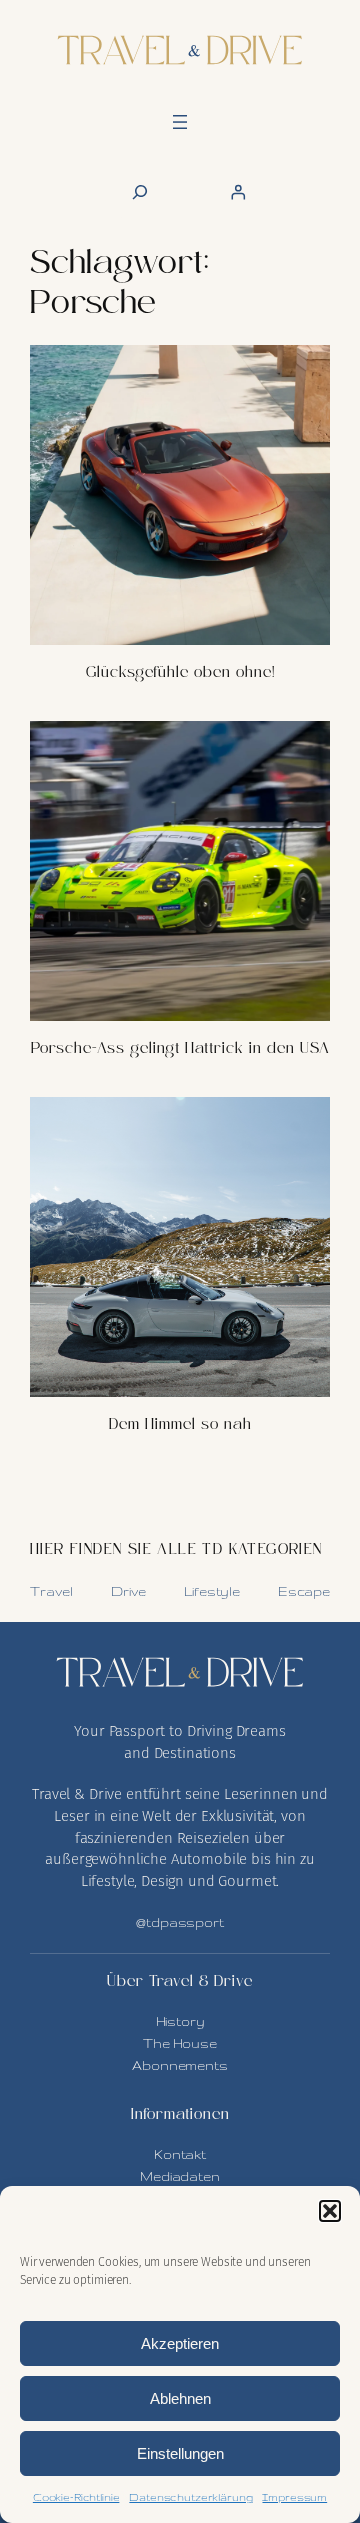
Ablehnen (180, 2398)
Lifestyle (212, 1591)
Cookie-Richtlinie (76, 2497)
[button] (330, 2211)
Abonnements (179, 2065)
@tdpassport (179, 1922)
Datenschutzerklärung (190, 2497)
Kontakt (180, 2154)
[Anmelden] (237, 192)
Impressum (294, 2497)
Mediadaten (180, 2176)
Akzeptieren (180, 2343)
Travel (51, 1591)
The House (180, 2043)
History (180, 2021)
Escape (304, 1591)
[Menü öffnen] (180, 122)
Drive (128, 1591)
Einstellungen (180, 2453)
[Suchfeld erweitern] (140, 192)
